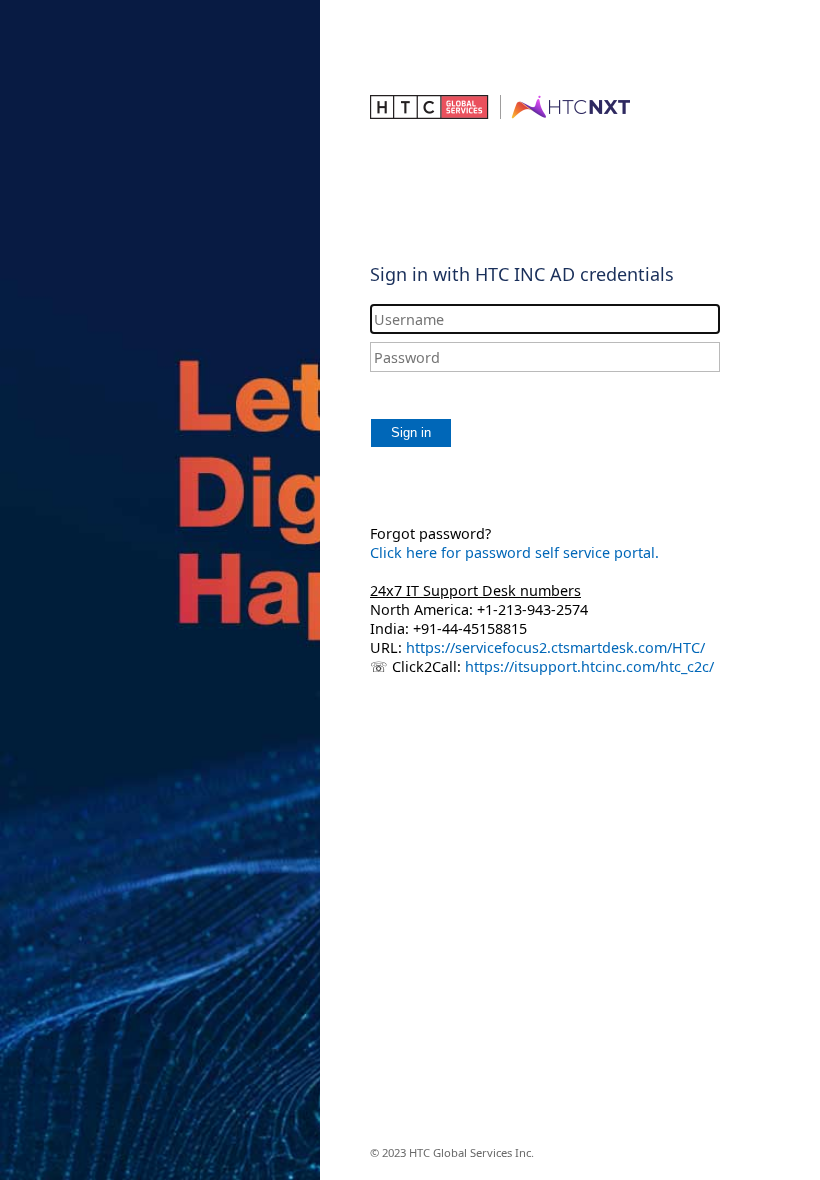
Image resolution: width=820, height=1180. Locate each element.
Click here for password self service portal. (514, 552)
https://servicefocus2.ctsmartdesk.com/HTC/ (555, 647)
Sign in (411, 432)
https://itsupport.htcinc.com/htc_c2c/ (587, 666)
